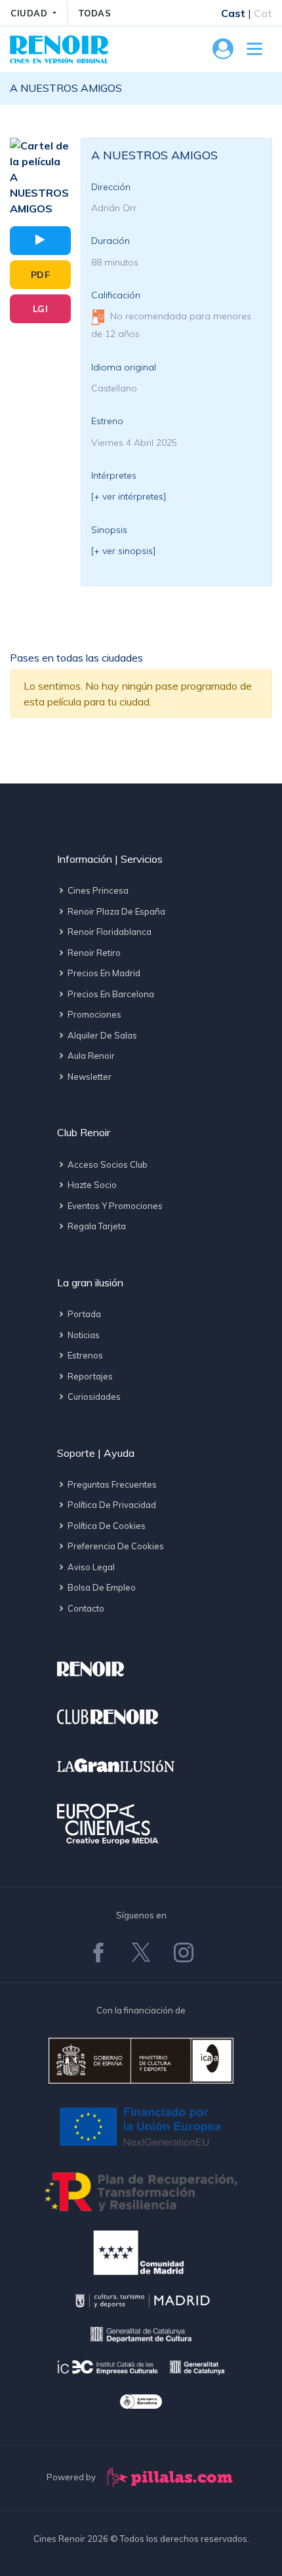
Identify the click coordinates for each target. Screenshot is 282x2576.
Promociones (93, 1014)
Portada (83, 1314)
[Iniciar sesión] (223, 52)
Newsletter (89, 1077)
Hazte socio (91, 1185)
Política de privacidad (111, 1505)
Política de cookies (106, 1526)
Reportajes (89, 1376)
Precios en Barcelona (110, 994)
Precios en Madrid (103, 973)
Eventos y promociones (114, 1206)
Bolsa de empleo (101, 1587)
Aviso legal (90, 1567)
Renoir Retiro (93, 953)
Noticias (83, 1335)
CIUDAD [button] (30, 13)
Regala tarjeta (96, 1226)
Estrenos (84, 1355)
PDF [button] (41, 275)
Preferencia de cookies (115, 1546)
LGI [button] (41, 309)
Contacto (85, 1608)
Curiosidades (93, 1397)
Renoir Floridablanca (109, 932)
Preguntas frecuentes (111, 1484)
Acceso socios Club (107, 1164)
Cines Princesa (97, 890)
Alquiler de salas (101, 1035)
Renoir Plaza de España (115, 911)
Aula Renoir (90, 1056)
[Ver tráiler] (40, 241)
